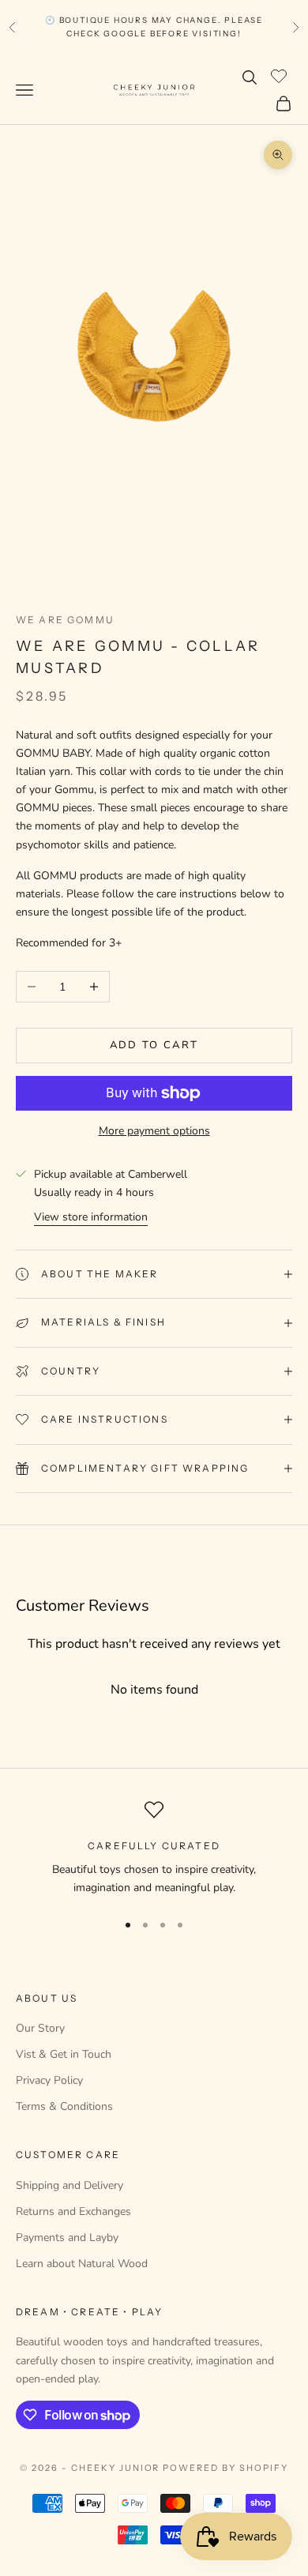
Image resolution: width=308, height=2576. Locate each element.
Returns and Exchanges (73, 2211)
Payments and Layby (67, 2238)
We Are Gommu (65, 620)
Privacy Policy (49, 2080)
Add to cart (154, 1045)
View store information (91, 1217)
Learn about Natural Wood (82, 2264)
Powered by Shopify (225, 2468)
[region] (154, 1849)
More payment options (154, 1131)
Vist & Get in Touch (64, 2054)
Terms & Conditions (64, 2106)
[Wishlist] (281, 75)
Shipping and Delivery (69, 2185)
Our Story (40, 2028)
